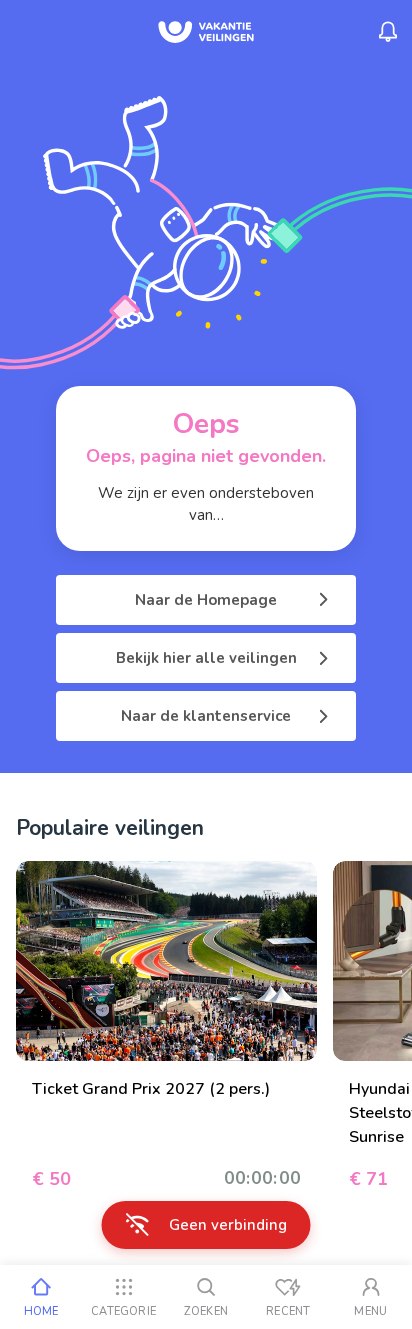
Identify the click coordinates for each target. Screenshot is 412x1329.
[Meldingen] (388, 32)
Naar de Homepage (206, 600)
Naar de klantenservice (206, 716)
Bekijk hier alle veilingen (206, 658)
